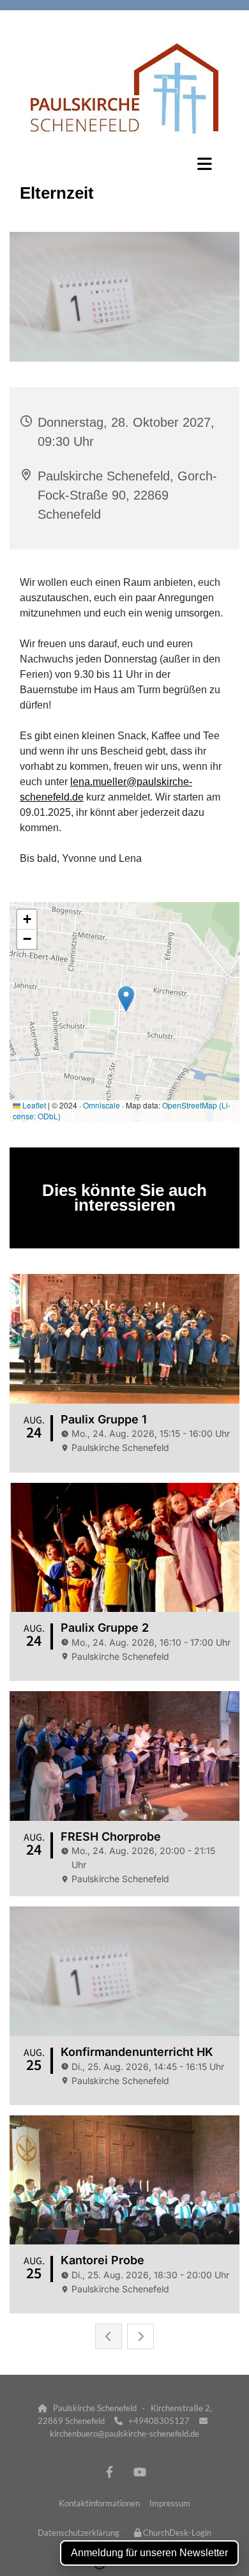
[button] (124, 164)
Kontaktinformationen (99, 2503)
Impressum (170, 2503)
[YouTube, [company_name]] (140, 2472)
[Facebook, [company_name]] (109, 2472)
